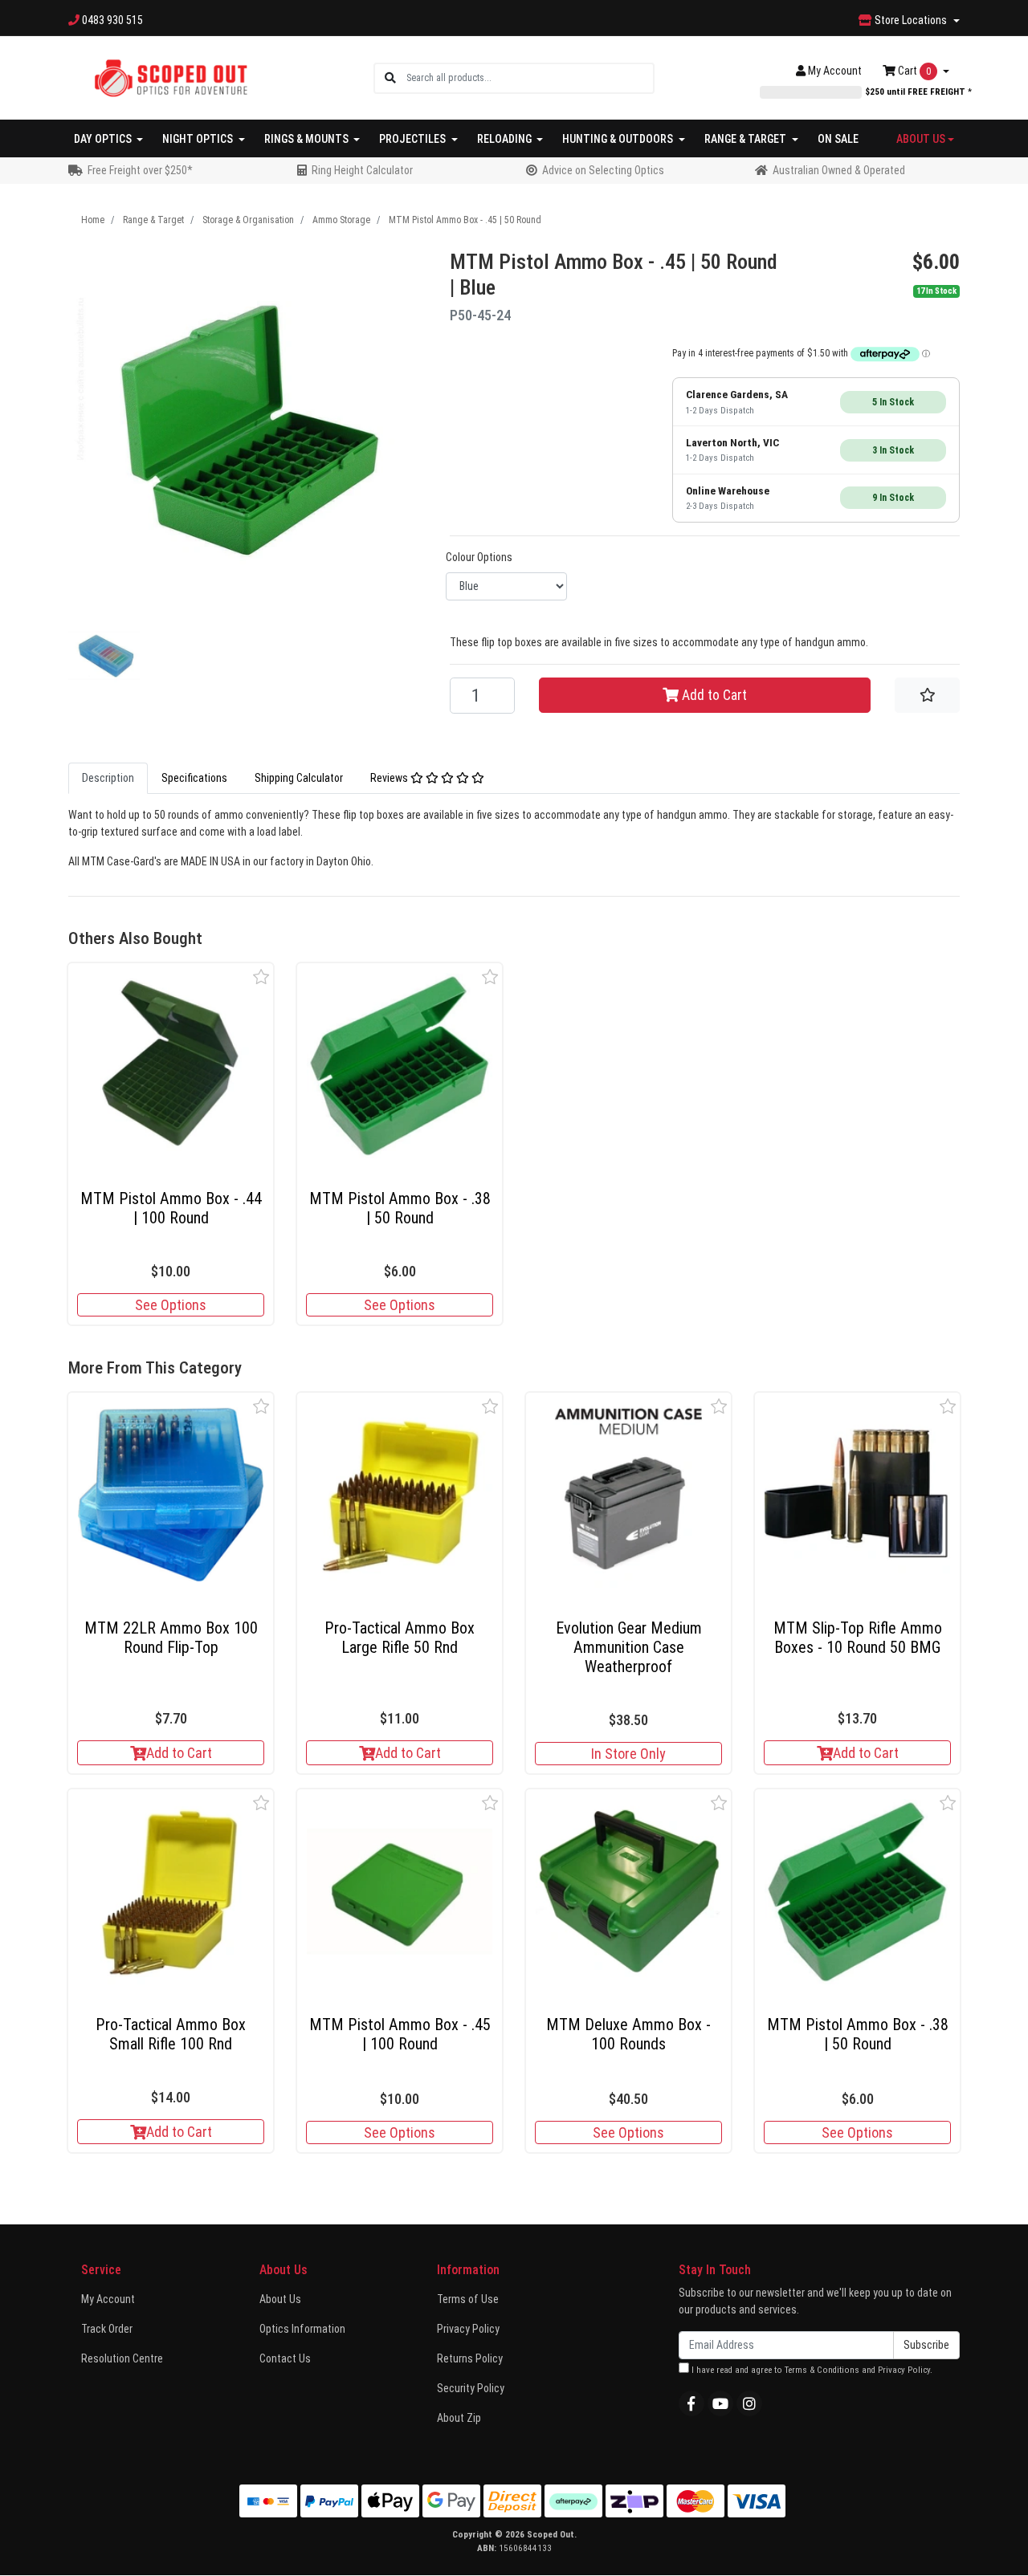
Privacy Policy (468, 2329)
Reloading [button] (506, 139)
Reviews (390, 778)
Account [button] (835, 71)
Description (108, 778)
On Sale (838, 139)
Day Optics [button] (104, 139)
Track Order (107, 2329)
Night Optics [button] (199, 139)
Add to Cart (713, 695)
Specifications (194, 778)
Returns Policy (470, 2358)
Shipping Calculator (299, 778)
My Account (108, 2299)
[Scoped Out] (171, 77)
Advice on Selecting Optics (603, 170)
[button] (261, 977)
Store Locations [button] (911, 20)
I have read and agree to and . (811, 2370)
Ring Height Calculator (362, 170)
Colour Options (479, 557)
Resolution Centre (122, 2358)
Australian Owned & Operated (839, 170)
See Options (171, 1305)
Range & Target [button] (747, 139)
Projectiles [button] (414, 139)
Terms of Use (468, 2299)
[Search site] (390, 78)
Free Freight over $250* (140, 170)
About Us (280, 2299)
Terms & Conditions (822, 2370)
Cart (913, 71)
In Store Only (628, 1754)
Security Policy (471, 2388)
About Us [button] (921, 139)
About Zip (459, 2418)
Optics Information (302, 2329)
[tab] (108, 778)
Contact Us (285, 2358)
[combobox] (530, 78)
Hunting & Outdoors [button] (619, 139)
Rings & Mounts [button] (308, 139)
